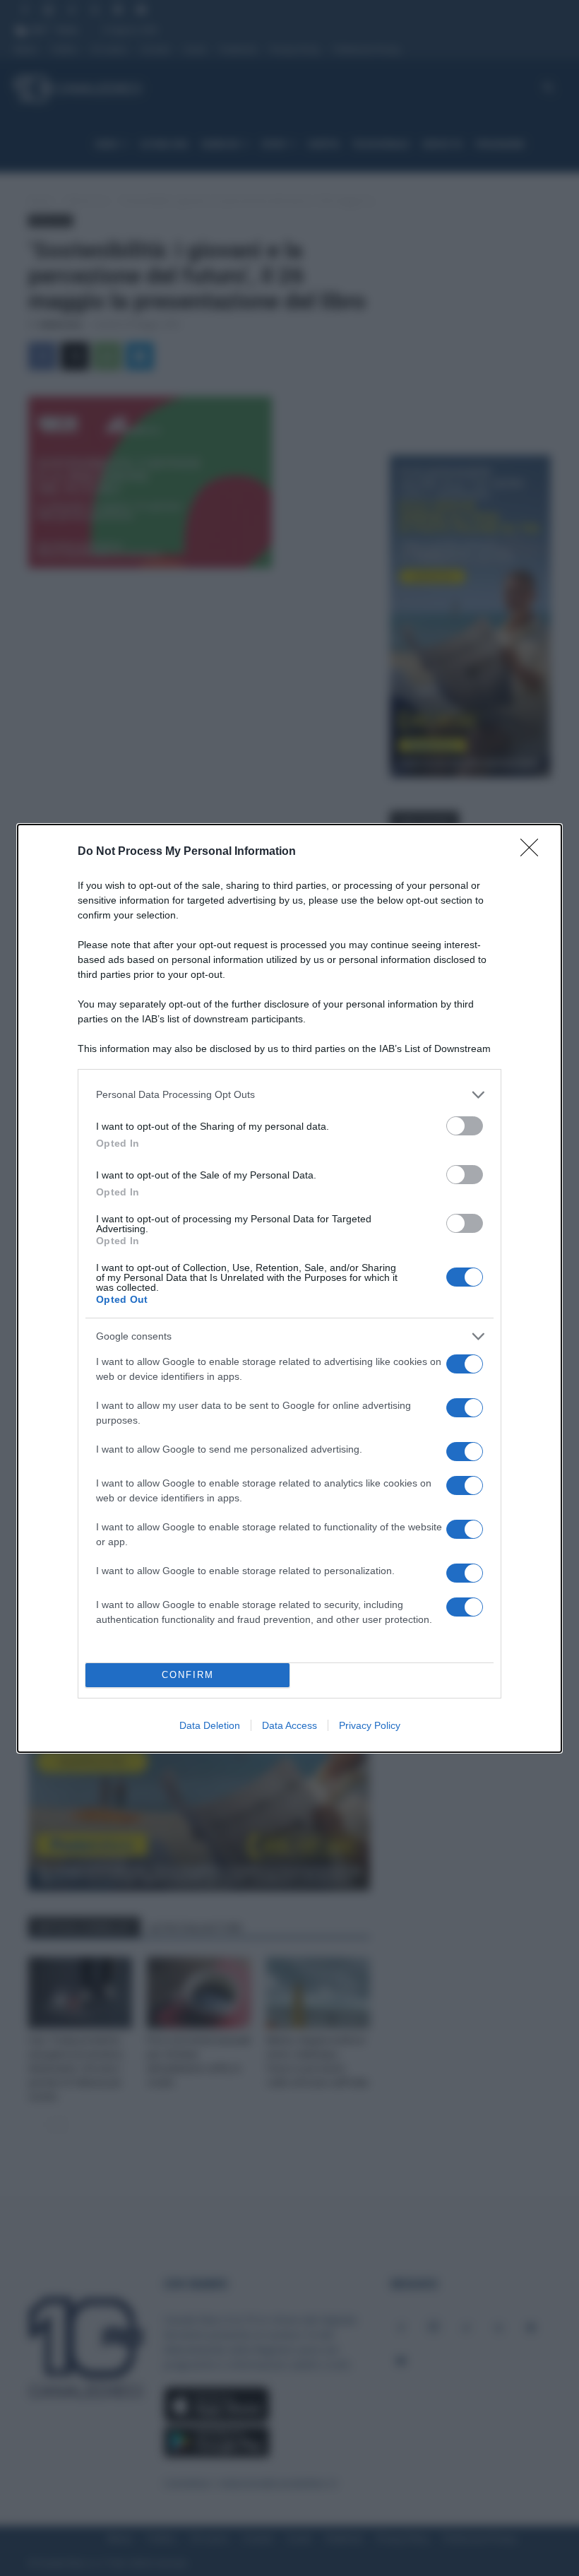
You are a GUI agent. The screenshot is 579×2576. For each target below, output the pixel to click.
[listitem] (289, 1095)
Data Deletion (210, 1725)
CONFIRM (188, 1675)
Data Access (289, 1725)
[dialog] (289, 1288)
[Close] (534, 852)
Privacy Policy (370, 1725)
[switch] (465, 1126)
